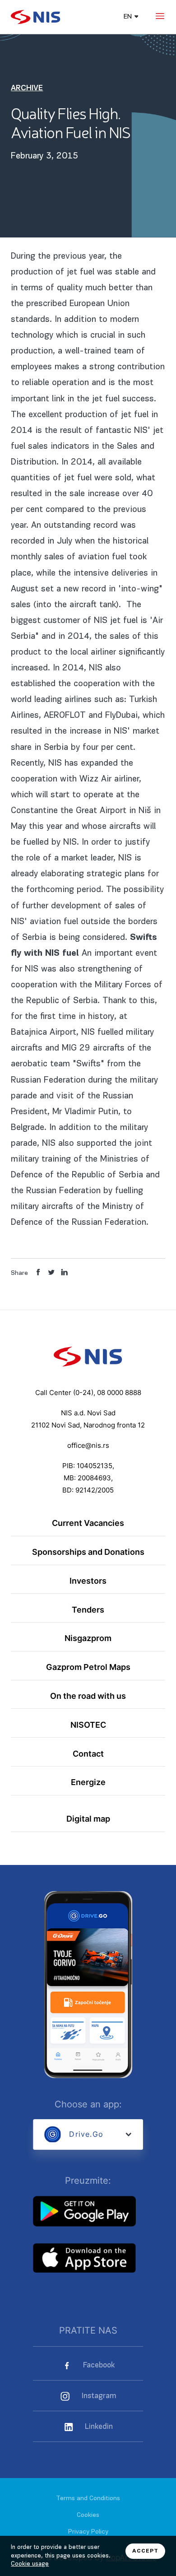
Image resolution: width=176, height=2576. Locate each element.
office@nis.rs (88, 1446)
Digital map (88, 1818)
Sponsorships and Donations (88, 1552)
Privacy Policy (88, 2532)
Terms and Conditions (88, 2499)
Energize (88, 1782)
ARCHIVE (27, 88)
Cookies (88, 2515)
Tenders (88, 1609)
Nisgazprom (88, 1638)
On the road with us (88, 1696)
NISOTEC (88, 1725)
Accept (145, 2551)
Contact (88, 1753)
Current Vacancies (88, 1523)
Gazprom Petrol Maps (88, 1667)
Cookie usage (30, 2564)
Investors (88, 1581)
